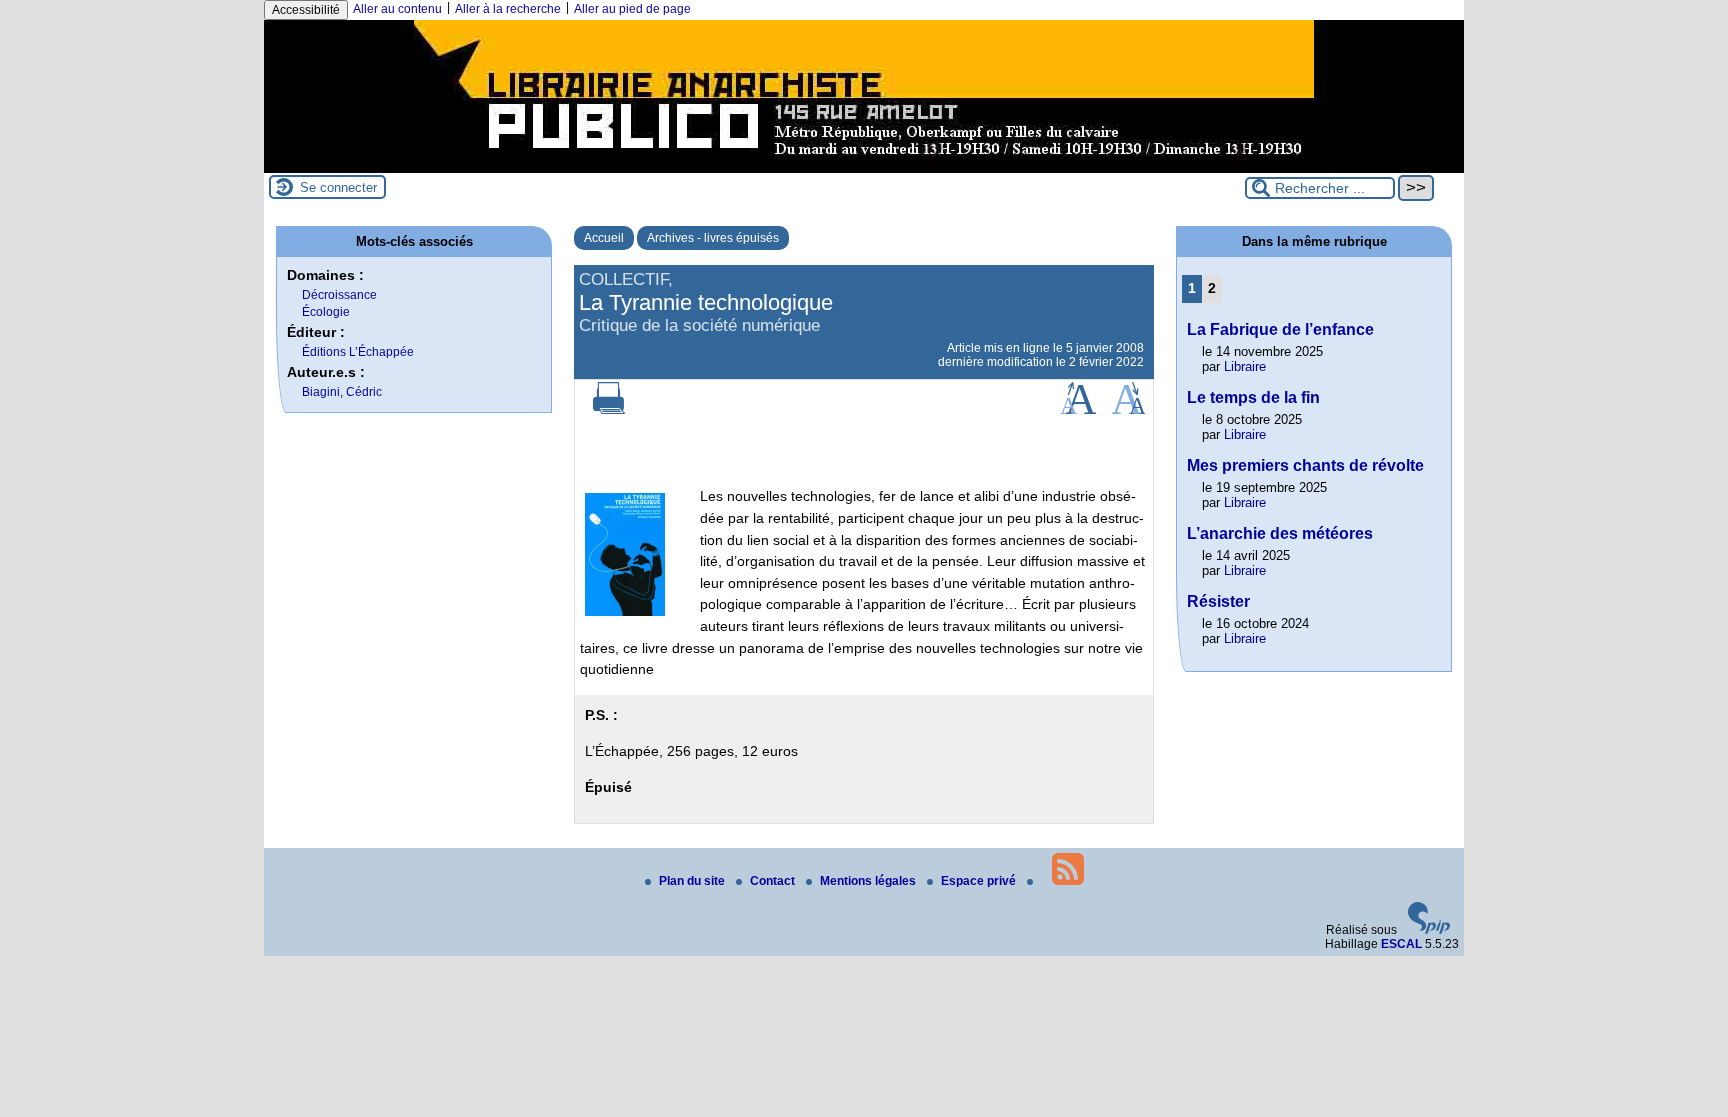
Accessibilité (306, 10)
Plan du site (693, 881)
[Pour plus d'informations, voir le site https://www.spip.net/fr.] (1429, 930)
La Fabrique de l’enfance (1280, 329)
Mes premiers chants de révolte (1305, 465)
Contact (774, 881)
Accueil (604, 238)
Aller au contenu (397, 9)
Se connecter (338, 187)
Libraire (1245, 366)
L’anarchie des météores (1280, 533)
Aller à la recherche (508, 9)
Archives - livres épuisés (713, 238)
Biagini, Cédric (342, 392)
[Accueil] (864, 166)
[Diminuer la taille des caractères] (1128, 410)
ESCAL (1401, 944)
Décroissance (339, 295)
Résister (1218, 601)
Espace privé (980, 881)
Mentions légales (869, 881)
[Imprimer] (609, 410)
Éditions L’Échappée (358, 352)
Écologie (326, 312)
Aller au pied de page (632, 9)
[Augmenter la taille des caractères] (1078, 410)
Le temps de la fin (1253, 397)
